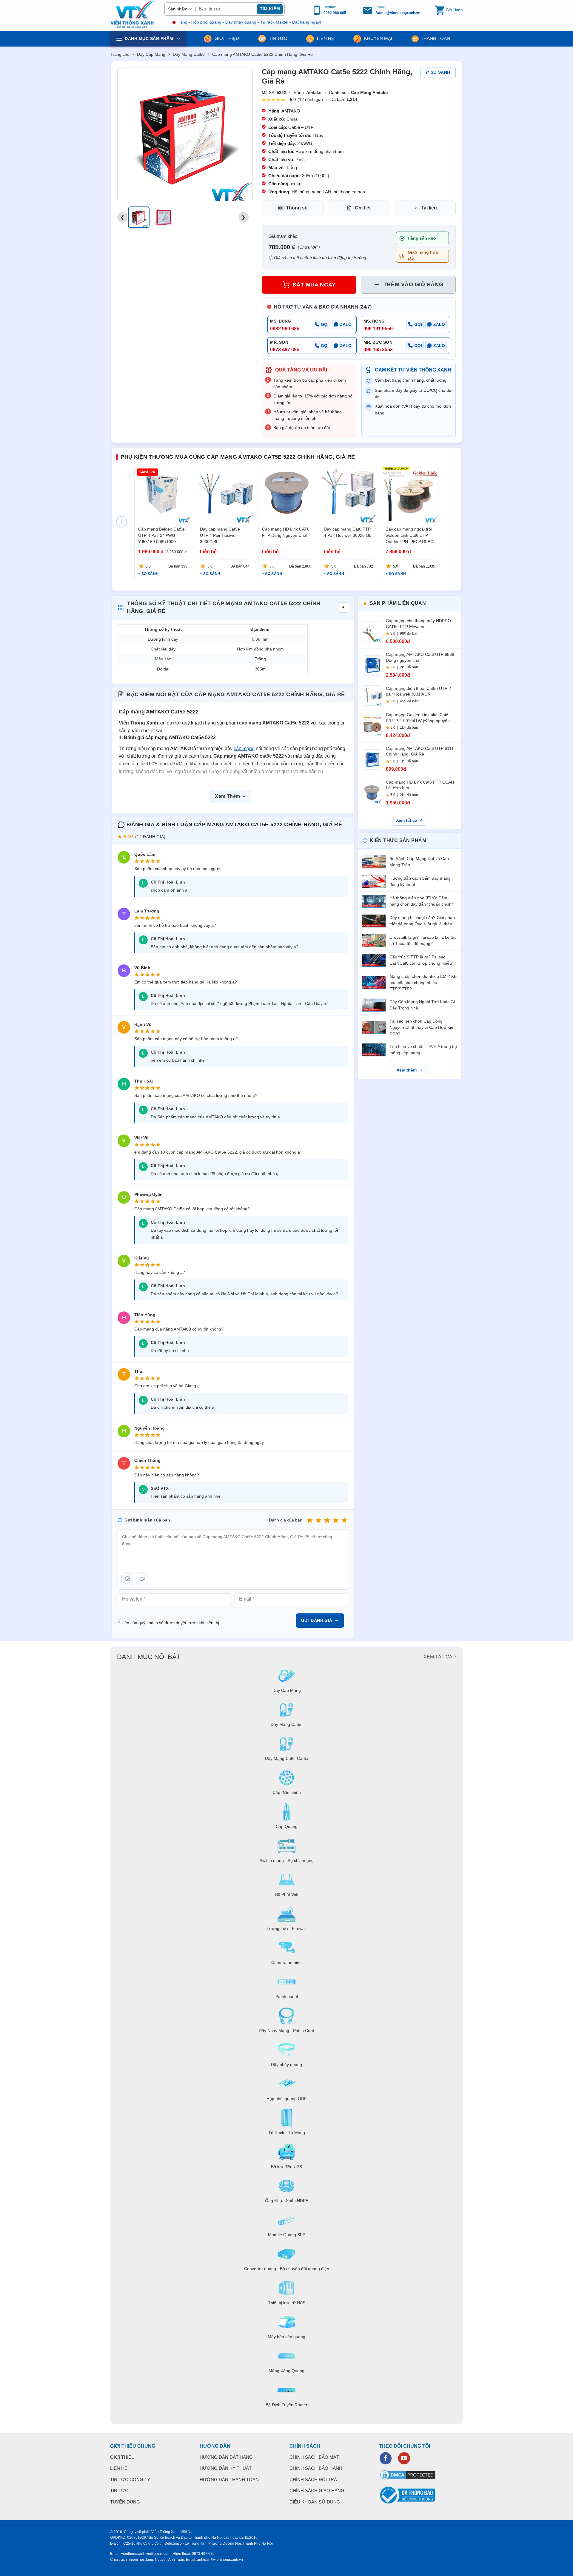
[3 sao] (327, 1520)
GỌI (325, 324)
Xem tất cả (407, 820)
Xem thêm (407, 1070)
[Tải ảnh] (128, 1579)
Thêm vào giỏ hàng (413, 284)
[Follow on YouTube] (404, 2458)
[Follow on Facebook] (386, 2458)
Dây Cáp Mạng (151, 54)
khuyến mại (378, 38)
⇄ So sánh (438, 72)
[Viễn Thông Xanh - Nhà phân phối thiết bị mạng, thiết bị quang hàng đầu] (133, 15)
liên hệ (325, 38)
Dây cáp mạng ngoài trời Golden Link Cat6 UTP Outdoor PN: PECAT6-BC (409, 536)
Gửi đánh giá (317, 1620)
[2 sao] (318, 1520)
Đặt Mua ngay (314, 285)
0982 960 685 (335, 13)
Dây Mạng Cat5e (189, 54)
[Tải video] (142, 1579)
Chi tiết (363, 208)
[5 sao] (344, 1520)
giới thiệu (226, 38)
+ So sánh (148, 574)
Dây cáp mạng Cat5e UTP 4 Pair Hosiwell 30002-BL (220, 536)
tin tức (277, 38)
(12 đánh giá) (310, 100)
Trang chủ (120, 54)
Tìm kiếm (270, 9)
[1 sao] (310, 1520)
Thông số (297, 208)
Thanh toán (435, 38)
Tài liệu (429, 208)
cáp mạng (244, 749)
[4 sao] (336, 1520)
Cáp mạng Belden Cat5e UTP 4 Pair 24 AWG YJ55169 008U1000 (161, 536)
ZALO (346, 324)
